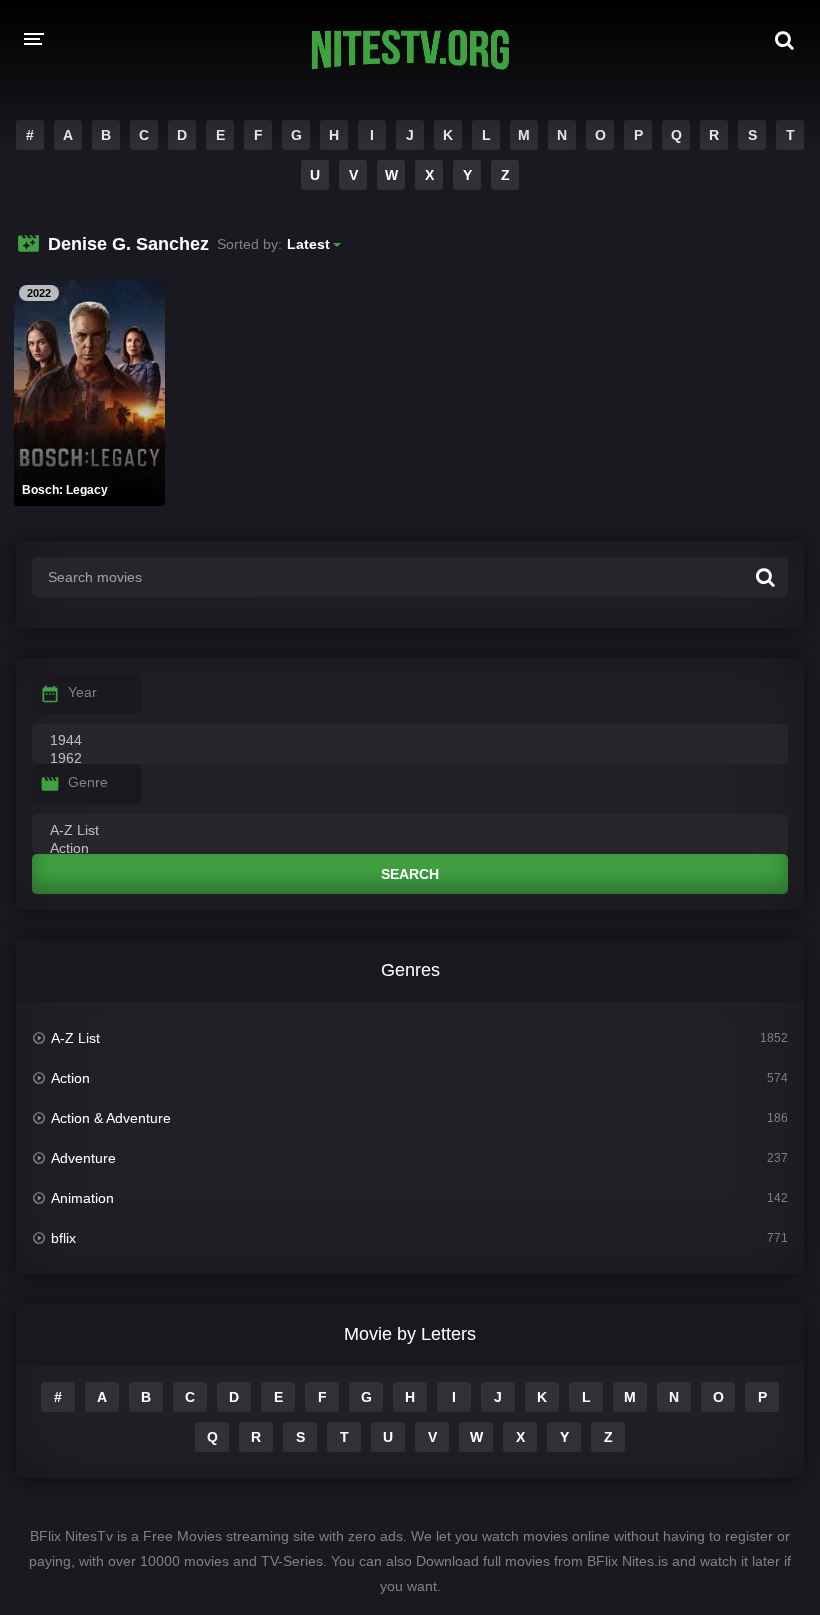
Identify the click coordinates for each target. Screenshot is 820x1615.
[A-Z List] (410, 831)
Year (82, 692)
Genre (88, 782)
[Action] (410, 849)
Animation (82, 1198)
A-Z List (75, 1038)
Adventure (83, 1158)
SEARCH (410, 874)
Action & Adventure (111, 1118)
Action (70, 1078)
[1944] (410, 741)
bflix (63, 1238)
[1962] (410, 759)
